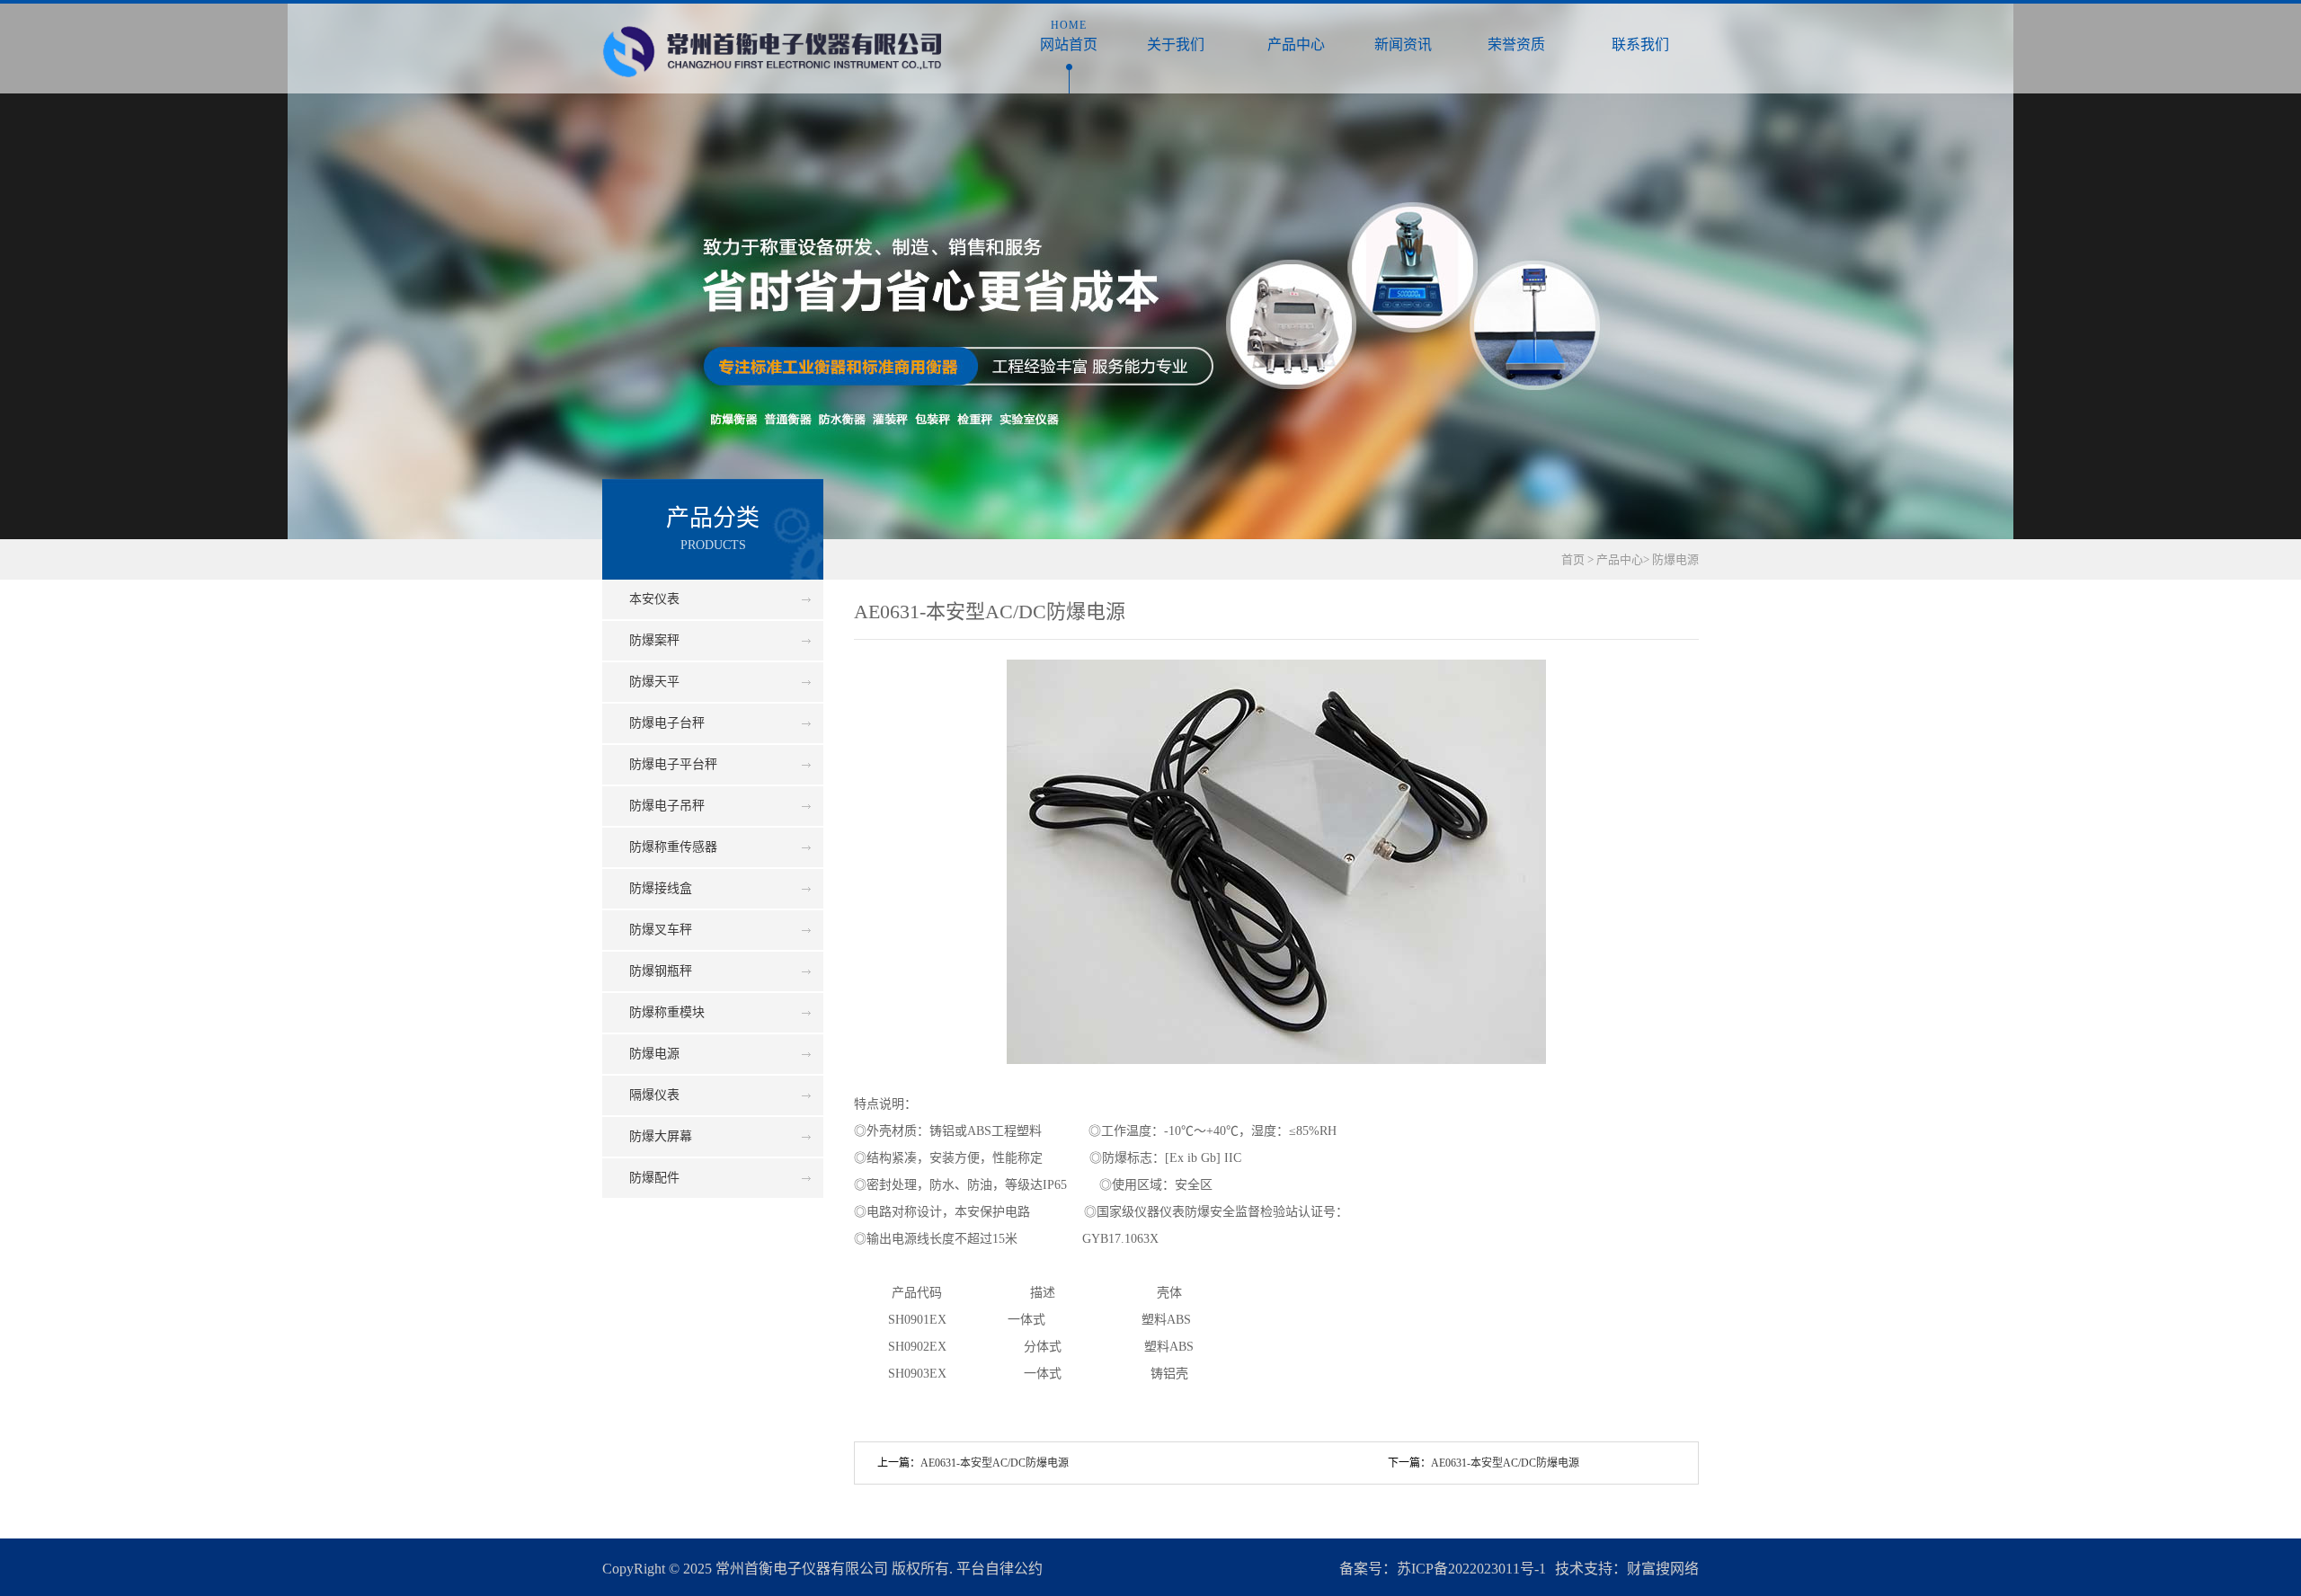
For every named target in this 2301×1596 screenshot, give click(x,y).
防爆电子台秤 (667, 723)
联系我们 (1640, 35)
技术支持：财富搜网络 (1627, 1569)
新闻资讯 (1403, 35)
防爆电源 (1675, 559)
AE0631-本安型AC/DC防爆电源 (1505, 1463)
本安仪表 (654, 599)
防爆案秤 (654, 640)
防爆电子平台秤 (673, 764)
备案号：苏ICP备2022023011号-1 (1443, 1569)
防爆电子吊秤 (667, 806)
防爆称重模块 (667, 1012)
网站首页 (1069, 35)
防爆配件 (654, 1178)
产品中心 (1296, 35)
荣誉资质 (1516, 35)
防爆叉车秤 (661, 930)
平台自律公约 (999, 1569)
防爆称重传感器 (673, 847)
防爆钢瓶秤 (661, 971)
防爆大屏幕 (661, 1136)
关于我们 (1175, 35)
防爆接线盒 (661, 888)
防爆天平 (654, 682)
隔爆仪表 (654, 1095)
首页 (1573, 559)
